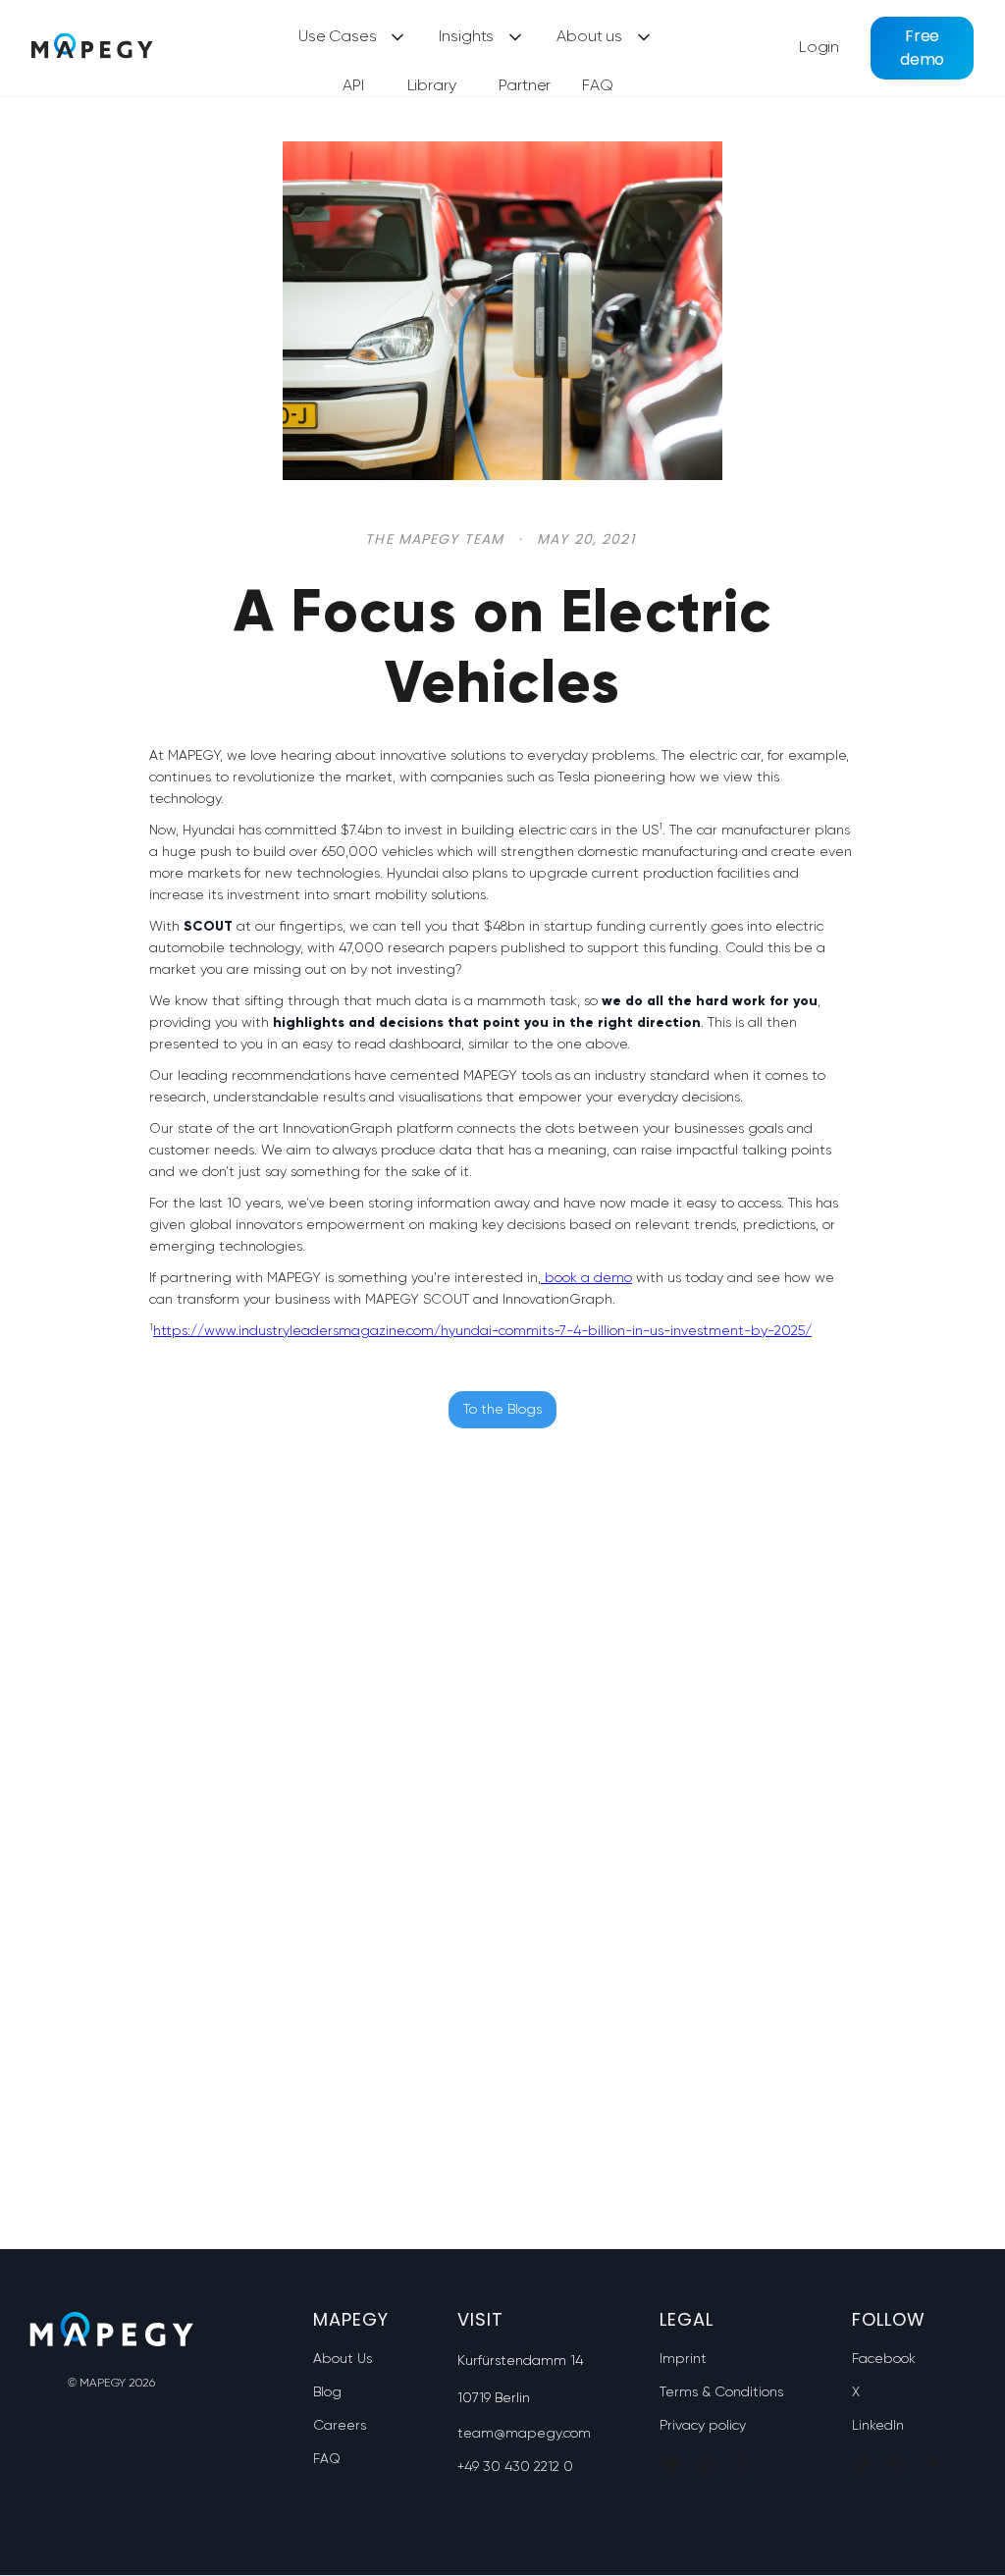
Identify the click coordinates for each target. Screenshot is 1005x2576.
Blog (327, 2392)
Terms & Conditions (721, 2392)
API (353, 86)
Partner (525, 86)
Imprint (683, 2359)
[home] (92, 48)
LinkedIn (878, 2426)
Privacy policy (703, 2426)
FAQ (598, 86)
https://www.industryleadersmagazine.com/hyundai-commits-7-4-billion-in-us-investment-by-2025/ (482, 1331)
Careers (340, 2426)
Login (819, 48)
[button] (353, 38)
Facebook (884, 2359)
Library (432, 86)
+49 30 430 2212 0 (515, 2467)
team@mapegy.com (524, 2434)
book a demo (586, 1278)
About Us (343, 2359)
